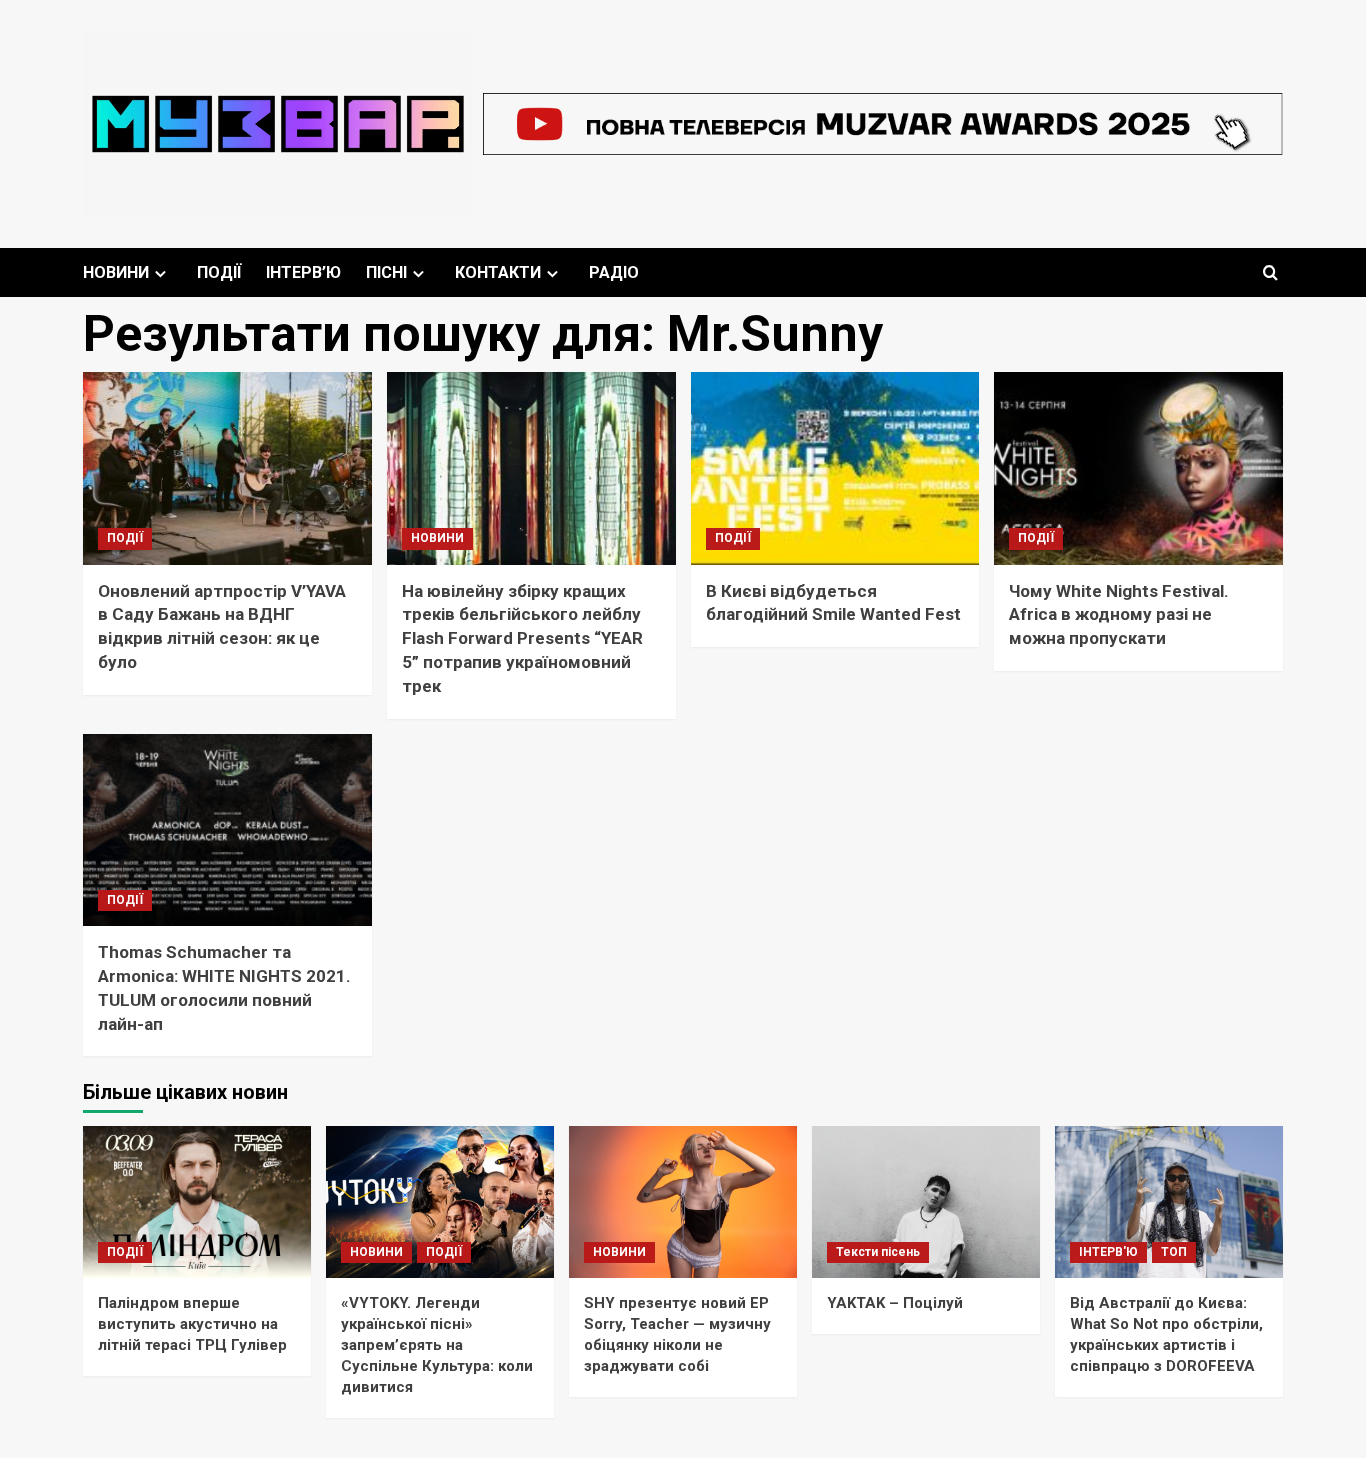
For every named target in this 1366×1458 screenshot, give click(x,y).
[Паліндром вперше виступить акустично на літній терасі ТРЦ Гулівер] (197, 1202)
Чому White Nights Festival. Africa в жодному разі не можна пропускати (1119, 615)
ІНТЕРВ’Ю (303, 272)
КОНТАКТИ (498, 272)
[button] (1270, 272)
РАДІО (614, 272)
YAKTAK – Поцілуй (895, 1303)
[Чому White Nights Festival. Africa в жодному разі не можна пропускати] (1138, 468)
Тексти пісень (878, 1252)
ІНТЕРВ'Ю (1108, 1252)
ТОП (1174, 1252)
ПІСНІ (386, 272)
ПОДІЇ (219, 272)
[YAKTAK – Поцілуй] (926, 1202)
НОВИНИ (116, 272)
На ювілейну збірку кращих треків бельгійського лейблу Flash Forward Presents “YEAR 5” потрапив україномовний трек (522, 638)
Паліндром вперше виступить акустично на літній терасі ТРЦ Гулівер (192, 1324)
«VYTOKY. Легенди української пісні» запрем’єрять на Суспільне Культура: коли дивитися (437, 1345)
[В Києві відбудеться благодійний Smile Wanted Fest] (835, 468)
